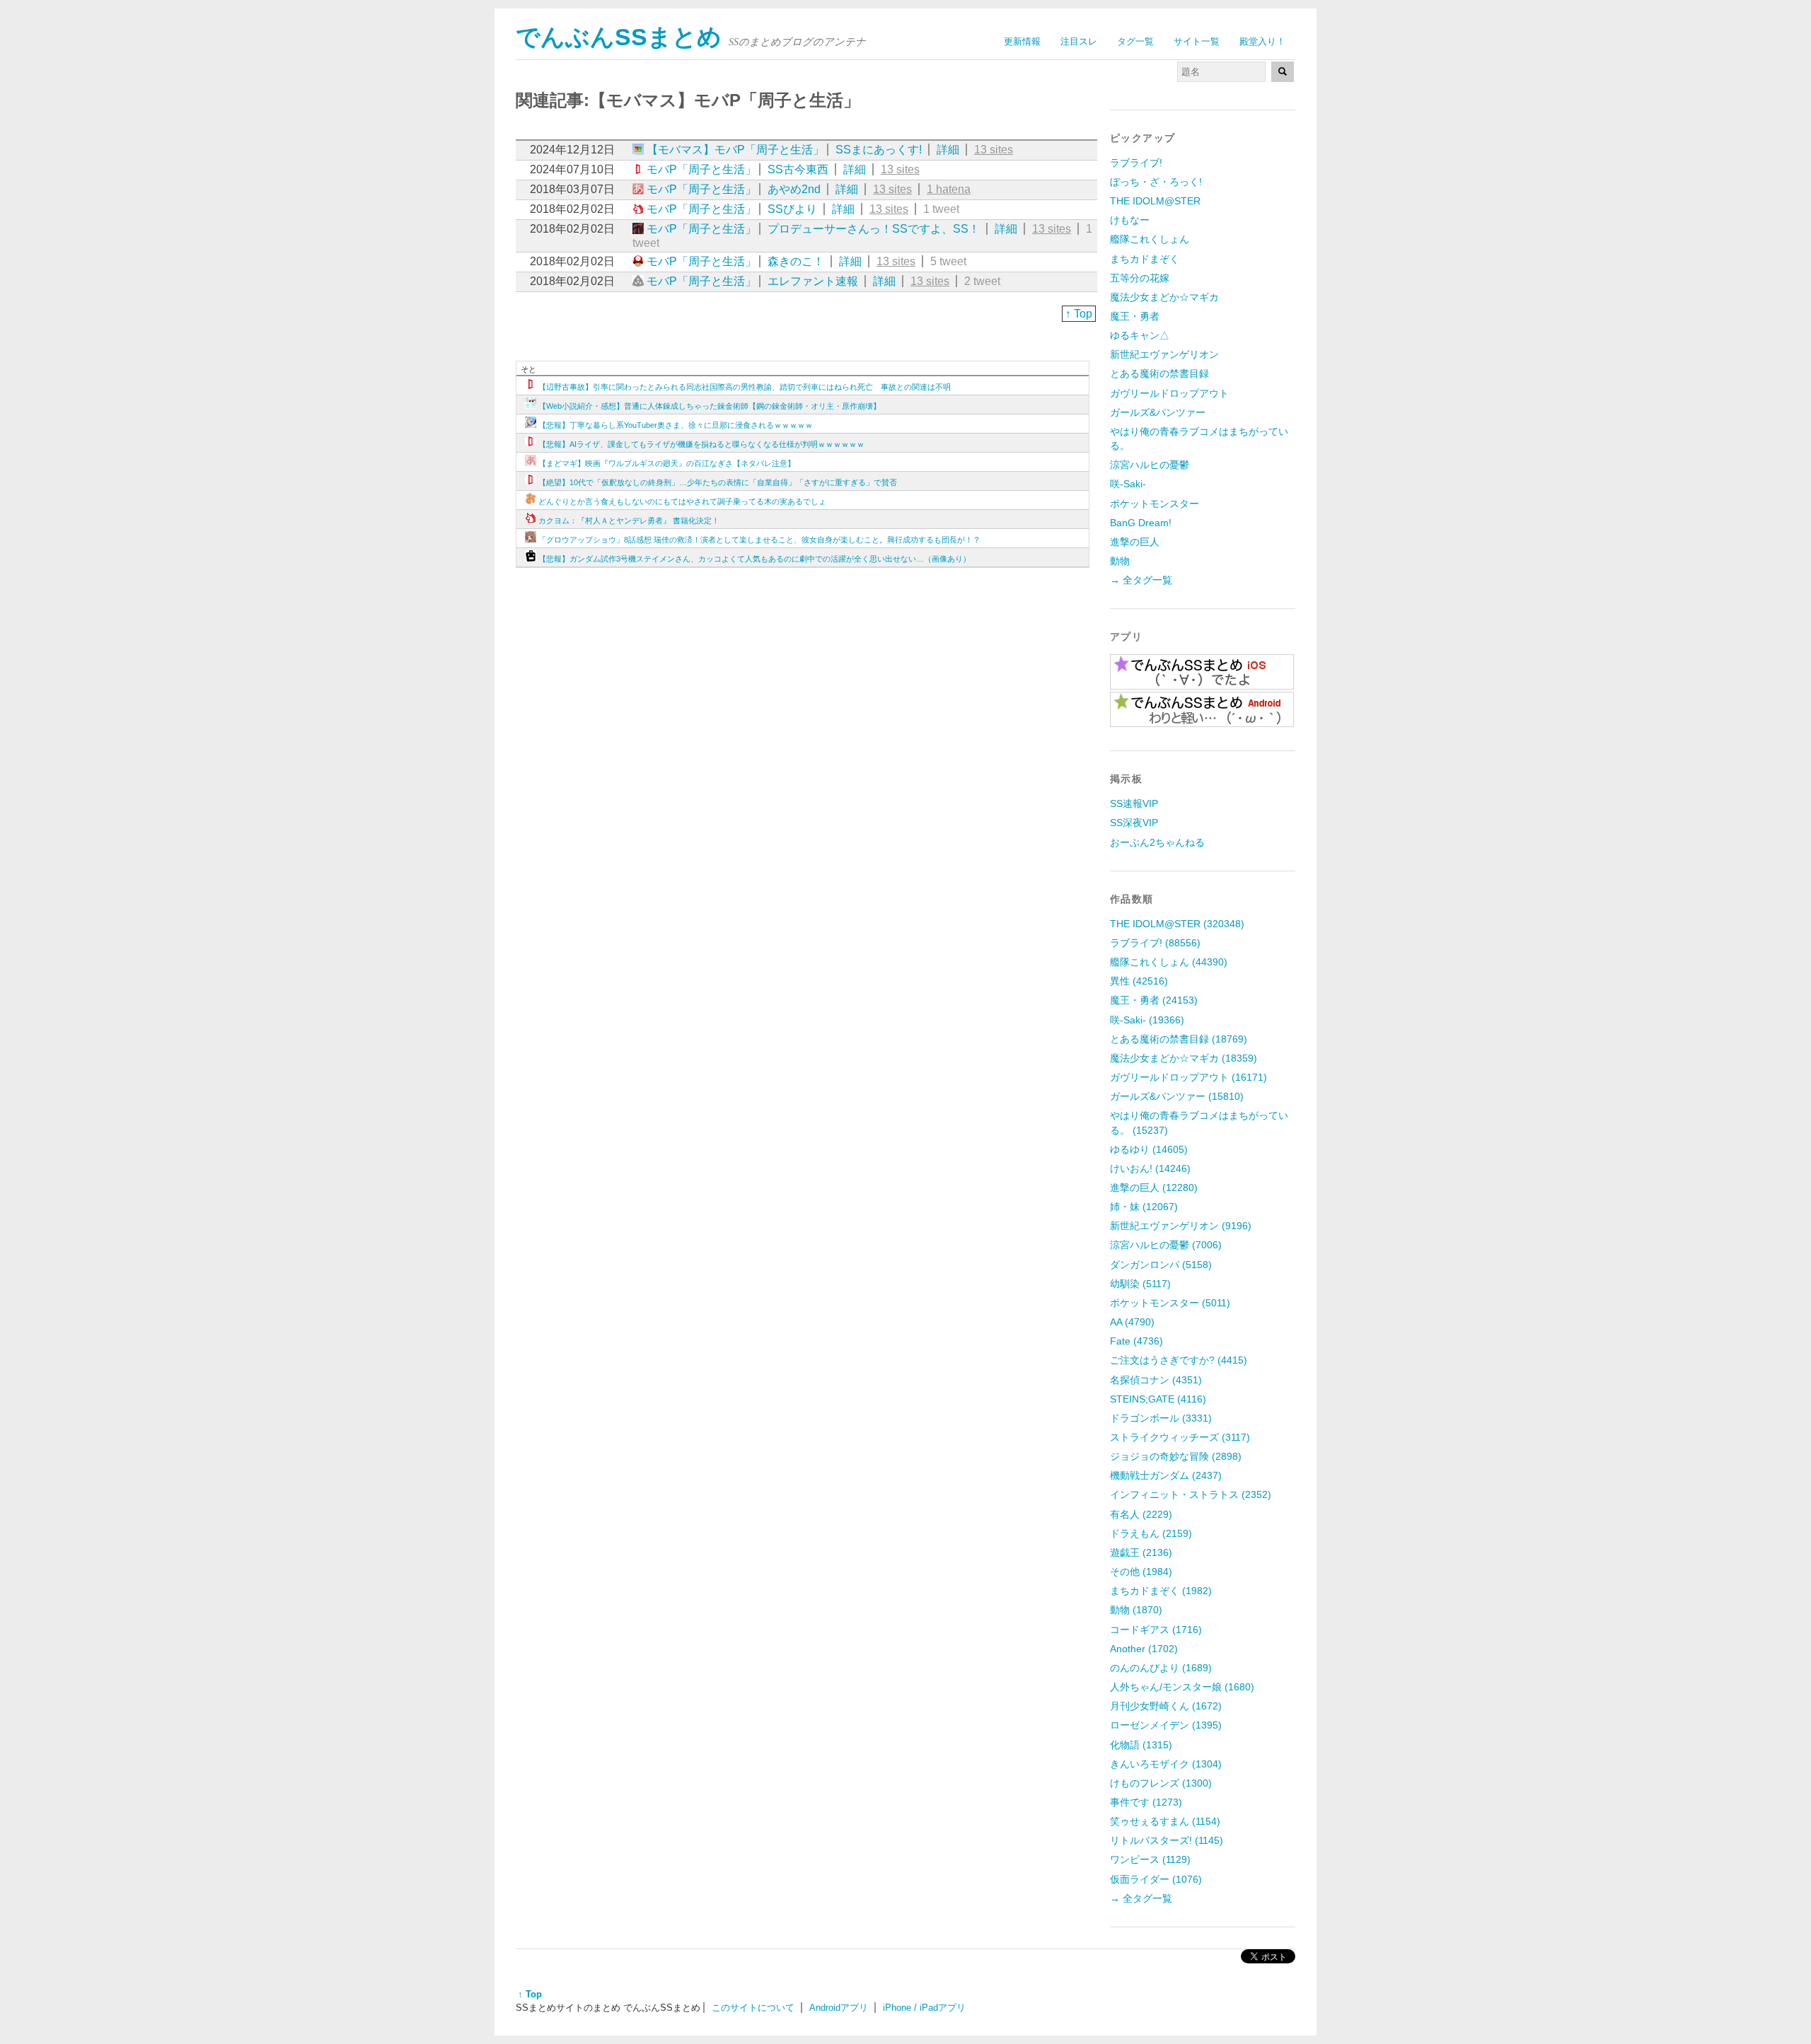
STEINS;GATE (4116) (1158, 1399)
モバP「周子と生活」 (701, 169)
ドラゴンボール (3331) (1161, 1418)
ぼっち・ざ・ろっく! (1156, 182)
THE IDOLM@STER (1155, 201)
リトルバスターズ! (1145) (1167, 1840)
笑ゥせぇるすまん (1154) (1165, 1821)
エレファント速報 (813, 281)
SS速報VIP (1134, 803)
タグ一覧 (1135, 41)
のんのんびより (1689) (1161, 1668)
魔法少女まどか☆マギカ (1164, 297)
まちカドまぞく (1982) (1161, 1591)
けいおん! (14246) (1150, 1168)
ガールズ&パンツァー (1158, 412)
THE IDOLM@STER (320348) (1177, 924)
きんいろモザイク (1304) (1166, 1764)
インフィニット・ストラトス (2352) (1191, 1494)
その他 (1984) (1141, 1572)
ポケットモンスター (1155, 504)
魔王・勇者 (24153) (1154, 1000)
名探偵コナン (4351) (1156, 1380)
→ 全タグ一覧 (1141, 580)
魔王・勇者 (1135, 316)
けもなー (1130, 220)
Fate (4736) (1136, 1341)
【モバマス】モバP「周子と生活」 (735, 150)
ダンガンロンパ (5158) (1161, 1265)
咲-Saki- (1128, 484)
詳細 (948, 150)
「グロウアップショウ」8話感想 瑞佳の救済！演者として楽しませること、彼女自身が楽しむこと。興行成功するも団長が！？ (759, 540)
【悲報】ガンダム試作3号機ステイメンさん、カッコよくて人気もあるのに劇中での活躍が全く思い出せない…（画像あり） (754, 559)
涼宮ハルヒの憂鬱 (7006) (1166, 1245)
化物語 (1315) (1141, 1745)
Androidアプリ (839, 2008)
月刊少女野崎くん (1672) (1166, 1706)
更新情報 (1022, 41)
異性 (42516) (1139, 981)
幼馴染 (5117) (1140, 1284)
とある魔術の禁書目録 (1159, 373)
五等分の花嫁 (1140, 278)
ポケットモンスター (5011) (1170, 1303)
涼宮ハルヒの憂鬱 (1150, 465)
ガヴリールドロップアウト (1169, 393)
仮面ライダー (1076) (1156, 1879)
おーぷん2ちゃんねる (1157, 842)
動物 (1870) (1136, 1610)
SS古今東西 (798, 169)
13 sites (994, 150)
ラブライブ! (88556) (1155, 943)
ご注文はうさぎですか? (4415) (1179, 1360)
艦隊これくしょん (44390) (1169, 962)
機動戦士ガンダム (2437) (1166, 1475)
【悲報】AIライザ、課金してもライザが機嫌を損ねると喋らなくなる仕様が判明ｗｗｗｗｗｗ (701, 444)
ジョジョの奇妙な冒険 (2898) (1176, 1456)
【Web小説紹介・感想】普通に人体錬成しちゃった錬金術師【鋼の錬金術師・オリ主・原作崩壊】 (710, 406)
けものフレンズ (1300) (1161, 1783)
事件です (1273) (1146, 1802)
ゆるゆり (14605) (1149, 1149)
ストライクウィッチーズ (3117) (1180, 1437)
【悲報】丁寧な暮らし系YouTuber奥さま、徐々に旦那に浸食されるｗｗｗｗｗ (676, 425)
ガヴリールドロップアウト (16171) (1188, 1077)
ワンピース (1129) (1150, 1859)
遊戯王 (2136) (1141, 1552)
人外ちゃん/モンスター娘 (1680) (1182, 1687)
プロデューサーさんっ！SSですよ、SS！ (874, 229)
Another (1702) (1144, 1649)
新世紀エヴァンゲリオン (1164, 354)
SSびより (792, 209)
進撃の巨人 (1135, 542)
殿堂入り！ (1262, 41)
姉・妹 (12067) (1144, 1207)
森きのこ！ (796, 261)
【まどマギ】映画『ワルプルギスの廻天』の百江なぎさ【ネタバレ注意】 (667, 463)
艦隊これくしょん (1150, 239)
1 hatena (949, 189)
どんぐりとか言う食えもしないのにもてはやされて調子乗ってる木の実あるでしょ (682, 501)
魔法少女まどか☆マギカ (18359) (1184, 1058)
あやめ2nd (794, 189)
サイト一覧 (1197, 41)
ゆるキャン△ (1140, 335)
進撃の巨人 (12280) (1154, 1188)
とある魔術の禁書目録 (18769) (1179, 1039)
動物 (1120, 561)
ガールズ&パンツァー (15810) (1177, 1096)
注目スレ (1079, 41)
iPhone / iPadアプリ (924, 2008)
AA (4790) (1132, 1322)
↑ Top (1079, 314)
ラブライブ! (1136, 163)
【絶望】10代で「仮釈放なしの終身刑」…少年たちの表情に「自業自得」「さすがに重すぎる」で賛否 (718, 482)
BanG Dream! (1141, 523)
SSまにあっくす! (879, 150)
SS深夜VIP (1134, 823)
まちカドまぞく (1145, 259)
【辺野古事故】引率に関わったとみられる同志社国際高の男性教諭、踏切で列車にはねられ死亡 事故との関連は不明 (745, 387)
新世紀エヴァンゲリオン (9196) (1181, 1226)
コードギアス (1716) (1156, 1630)
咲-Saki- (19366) (1147, 1020)
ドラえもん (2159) (1151, 1533)
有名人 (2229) (1141, 1514)
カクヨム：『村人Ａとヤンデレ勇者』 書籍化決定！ (629, 521)
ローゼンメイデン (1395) (1166, 1725)
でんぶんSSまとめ (619, 37)
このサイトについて (753, 2008)
